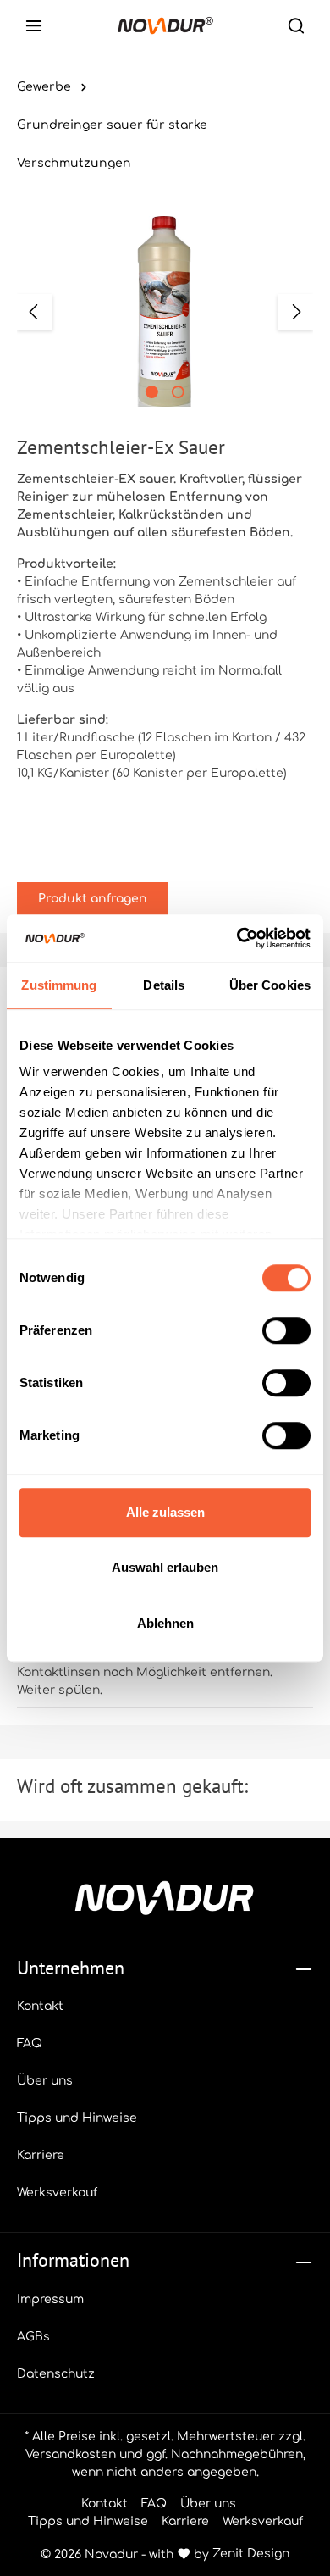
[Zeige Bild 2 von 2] (178, 392)
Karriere (41, 2155)
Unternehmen (71, 1968)
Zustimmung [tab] (59, 985)
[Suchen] (296, 25)
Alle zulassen (165, 1512)
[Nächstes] (295, 312)
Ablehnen (165, 1623)
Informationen (73, 2260)
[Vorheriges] (35, 312)
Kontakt (40, 2006)
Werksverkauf (57, 2193)
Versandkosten (71, 2454)
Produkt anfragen (93, 899)
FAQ (30, 2043)
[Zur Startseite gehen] (165, 25)
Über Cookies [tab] (270, 985)
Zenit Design (251, 2554)
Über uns (45, 2081)
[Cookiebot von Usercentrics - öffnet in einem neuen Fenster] (237, 938)
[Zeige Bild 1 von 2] (152, 392)
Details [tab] (164, 985)
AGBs (33, 2337)
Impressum (50, 2299)
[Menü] (34, 25)
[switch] (286, 1330)
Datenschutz (56, 2374)
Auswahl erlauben (165, 1567)
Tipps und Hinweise (77, 2118)
